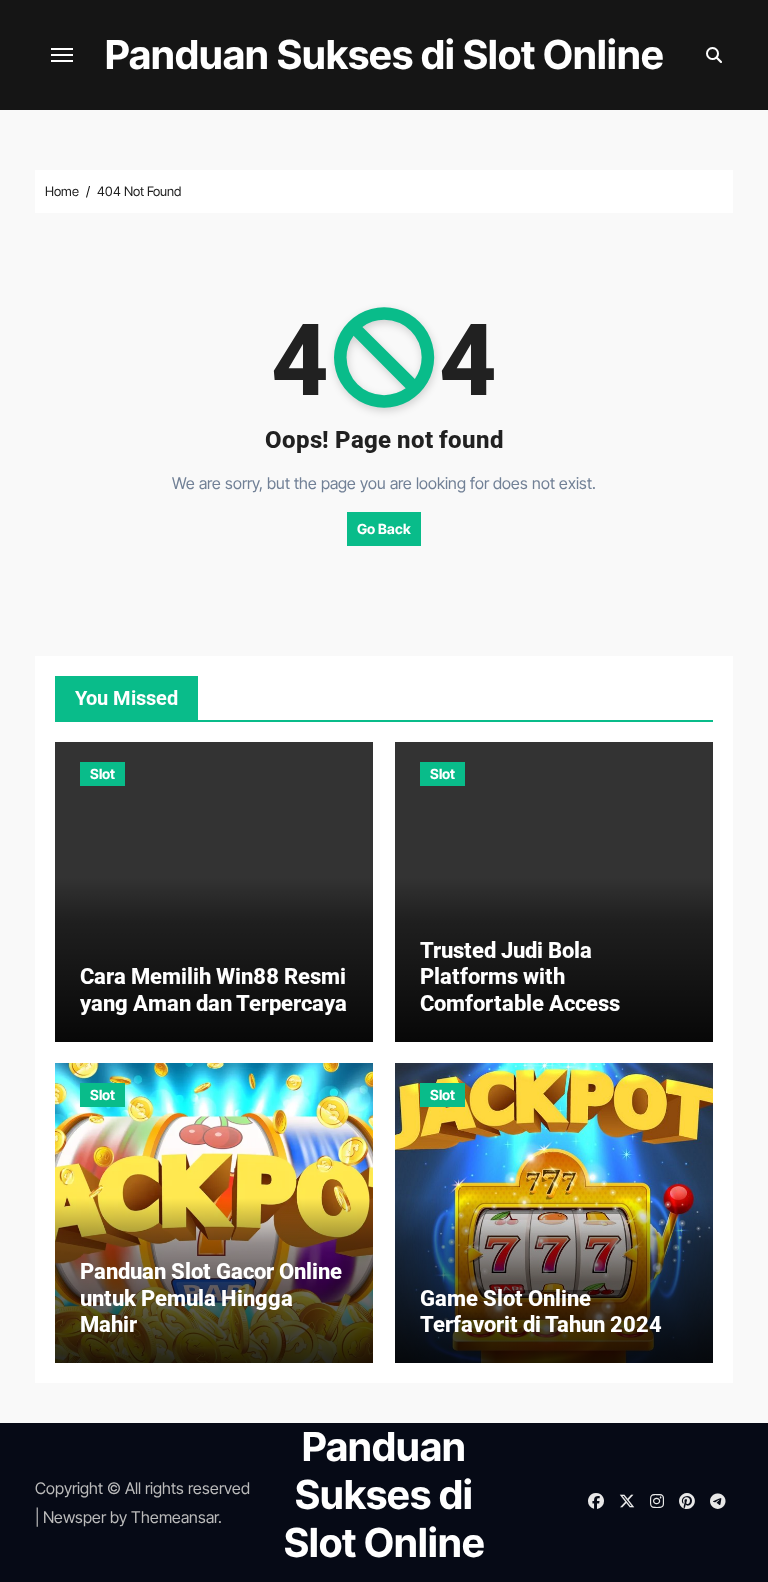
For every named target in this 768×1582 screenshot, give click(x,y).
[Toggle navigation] (62, 55)
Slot (102, 773)
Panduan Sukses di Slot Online (384, 54)
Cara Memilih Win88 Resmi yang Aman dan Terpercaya (213, 989)
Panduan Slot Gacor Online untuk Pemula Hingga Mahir (211, 1298)
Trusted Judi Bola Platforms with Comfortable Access (520, 977)
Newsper (74, 1517)
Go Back (384, 528)
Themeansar (174, 1517)
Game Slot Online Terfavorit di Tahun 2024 (541, 1311)
